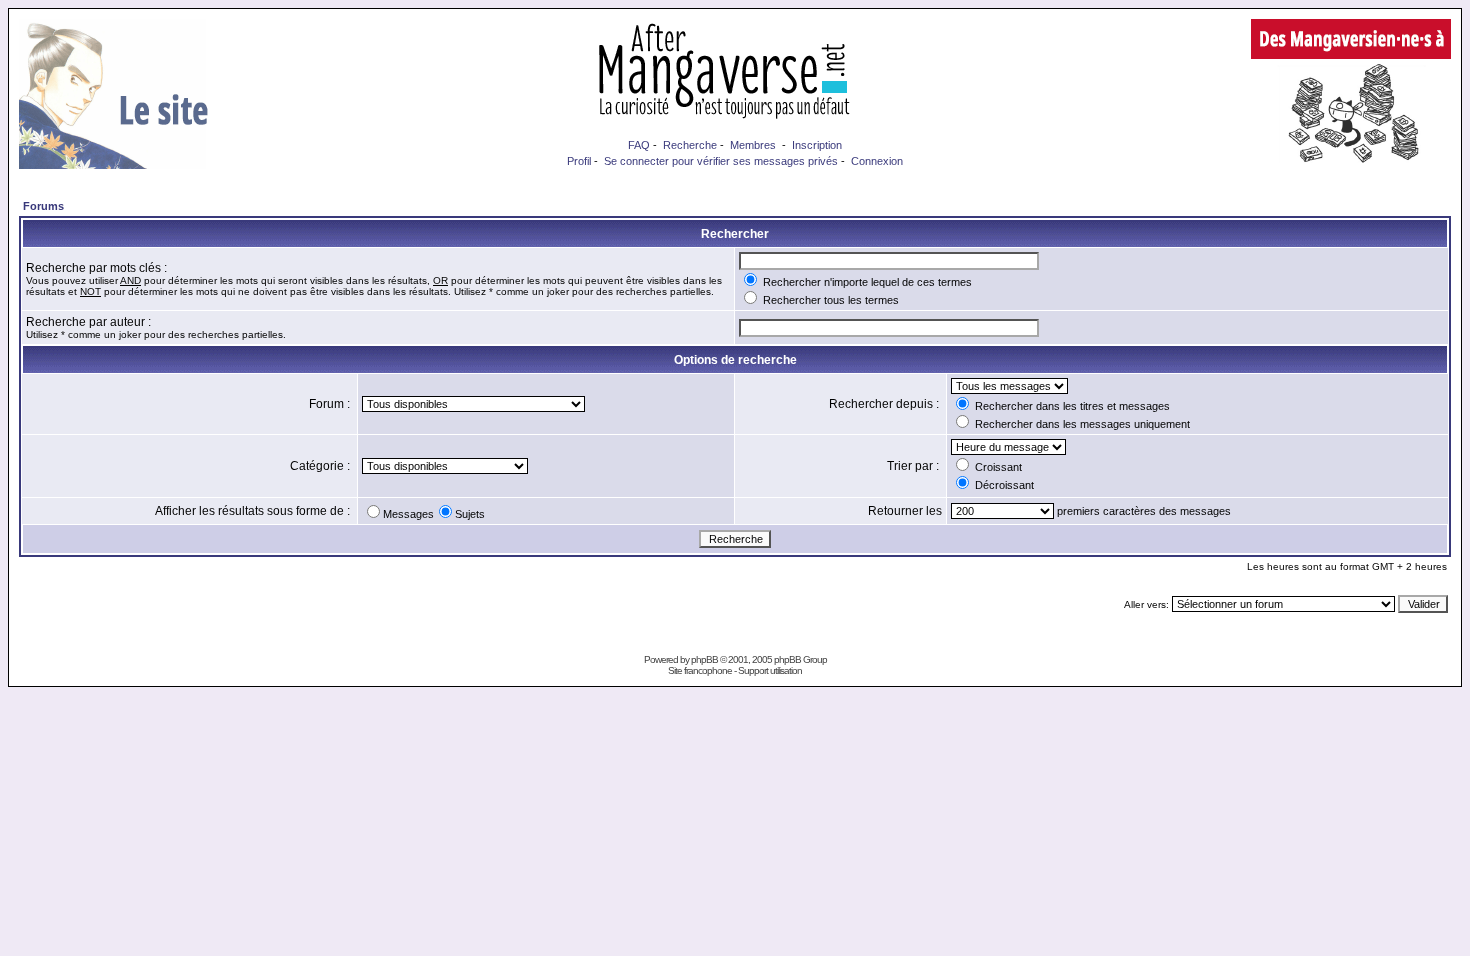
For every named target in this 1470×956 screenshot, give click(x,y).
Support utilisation (770, 670)
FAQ (639, 145)
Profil (579, 161)
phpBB (704, 659)
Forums (43, 206)
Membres (753, 145)
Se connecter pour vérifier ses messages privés (721, 161)
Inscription (817, 145)
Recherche (690, 145)
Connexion (877, 161)
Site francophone (700, 670)
